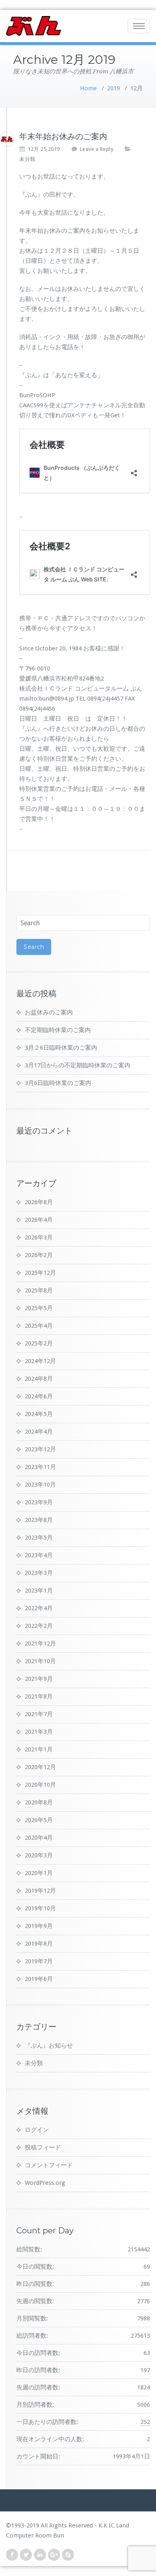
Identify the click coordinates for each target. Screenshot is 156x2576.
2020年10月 (40, 1785)
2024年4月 (39, 1432)
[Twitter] (26, 2555)
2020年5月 (39, 1820)
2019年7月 (39, 1961)
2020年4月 (39, 1838)
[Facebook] (12, 2555)
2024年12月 (40, 1361)
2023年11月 (40, 1467)
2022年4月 (39, 1608)
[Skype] (68, 2555)
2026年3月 (39, 1237)
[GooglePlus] (54, 2555)
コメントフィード (49, 2165)
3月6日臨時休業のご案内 (58, 1083)
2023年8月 (39, 1520)
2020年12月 (40, 1767)
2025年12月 (40, 1273)
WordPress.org (45, 2183)
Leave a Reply (97, 149)
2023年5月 (39, 1538)
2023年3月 (39, 1573)
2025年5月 (39, 1308)
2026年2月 (39, 1255)
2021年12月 (40, 1644)
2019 (114, 88)
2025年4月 (39, 1326)
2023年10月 (40, 1485)
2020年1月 (39, 1873)
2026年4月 (39, 1220)
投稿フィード (43, 2147)
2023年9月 (39, 1502)
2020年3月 (39, 1855)
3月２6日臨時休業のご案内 (61, 1048)
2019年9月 (39, 1926)
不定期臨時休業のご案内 (58, 1030)
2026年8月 (39, 1202)
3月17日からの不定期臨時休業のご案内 (78, 1065)
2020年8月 (39, 1802)
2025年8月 (39, 1290)
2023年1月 (39, 1591)
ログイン (37, 2130)
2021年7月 (39, 1714)
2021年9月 (39, 1679)
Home (88, 88)
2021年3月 (39, 1732)
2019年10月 (40, 1908)
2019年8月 (39, 1944)
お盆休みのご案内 (49, 1012)
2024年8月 (39, 1379)
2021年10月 (40, 1661)
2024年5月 (39, 1414)
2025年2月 (39, 1343)
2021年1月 (39, 1749)
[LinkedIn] (40, 2555)
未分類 (27, 159)
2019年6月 (39, 1979)
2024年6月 (39, 1396)
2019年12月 (40, 1891)
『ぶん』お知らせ (49, 2046)
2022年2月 (39, 1626)
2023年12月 (40, 1449)
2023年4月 (39, 1555)
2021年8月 (39, 1696)
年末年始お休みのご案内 (63, 136)
